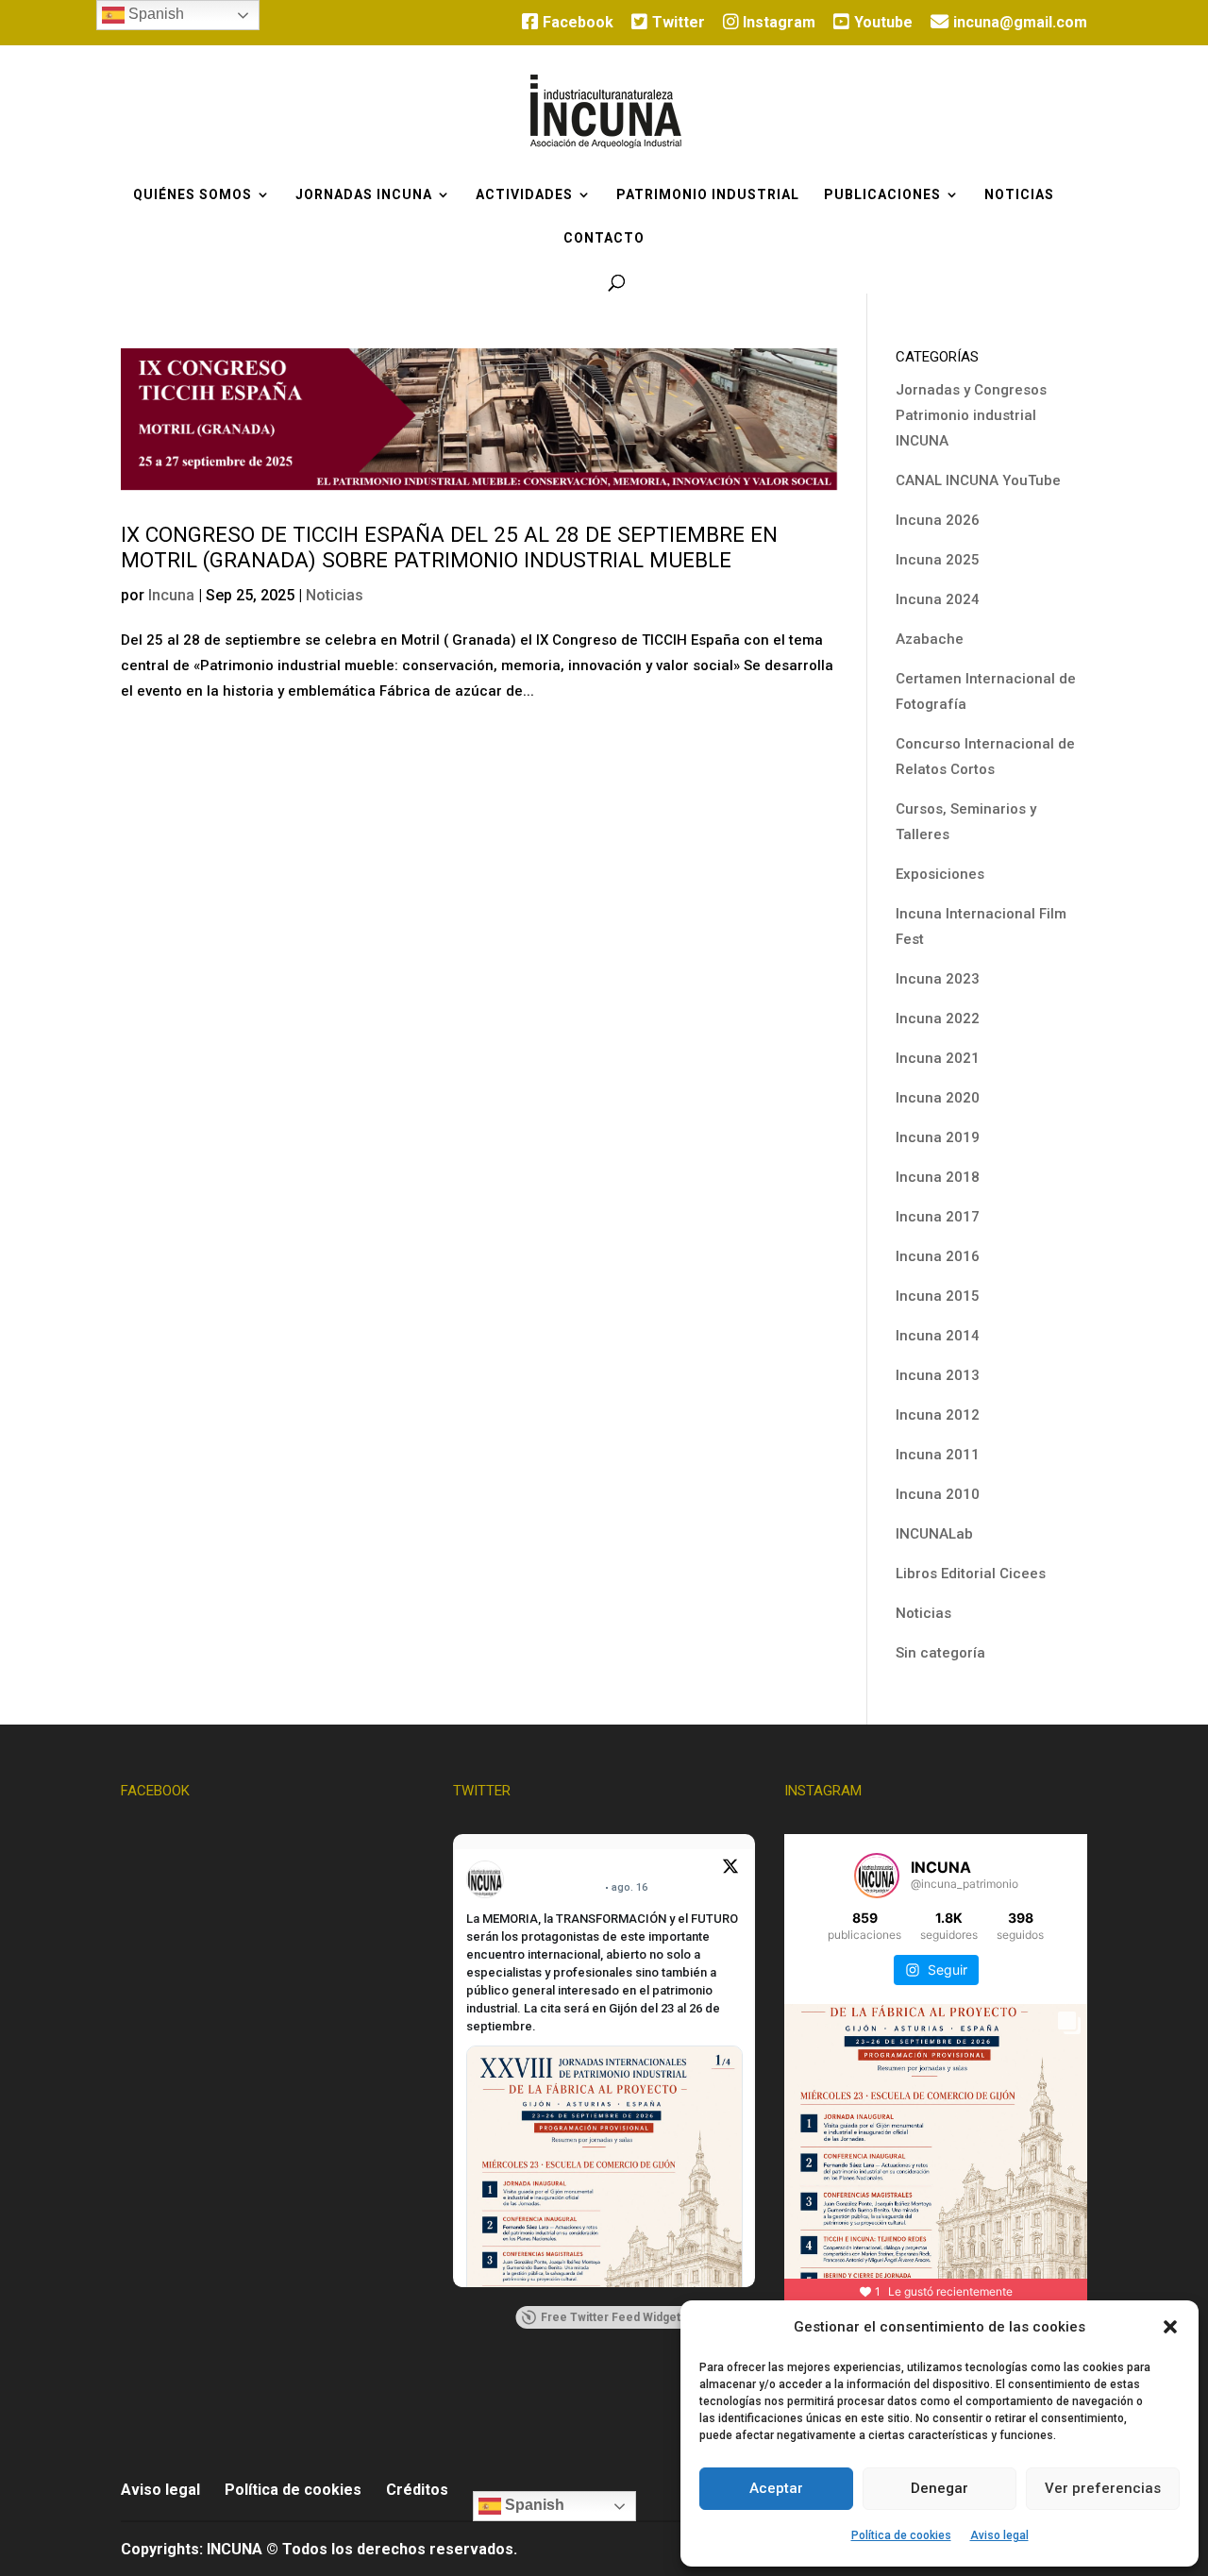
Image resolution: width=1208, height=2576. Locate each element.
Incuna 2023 (938, 979)
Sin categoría (940, 1653)
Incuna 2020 (938, 1098)
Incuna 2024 (938, 599)
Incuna (171, 595)
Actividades (524, 195)
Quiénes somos (193, 195)
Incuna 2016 (938, 1256)
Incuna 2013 (938, 1375)
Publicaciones (882, 195)
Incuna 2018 (938, 1177)
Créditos (417, 2490)
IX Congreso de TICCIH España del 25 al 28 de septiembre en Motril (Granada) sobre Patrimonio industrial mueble (449, 547)
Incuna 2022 (938, 1019)
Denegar (940, 2488)
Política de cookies (901, 2535)
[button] (1170, 2327)
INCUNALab (934, 1534)
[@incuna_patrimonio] (877, 1876)
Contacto (604, 238)
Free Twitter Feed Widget (611, 2317)
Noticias (1019, 195)
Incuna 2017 (938, 1217)
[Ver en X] (730, 1869)
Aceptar (776, 2488)
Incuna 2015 (938, 1296)
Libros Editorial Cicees (971, 1574)
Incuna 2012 (938, 1415)
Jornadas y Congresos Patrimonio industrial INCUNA (971, 415)
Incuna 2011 (938, 1455)
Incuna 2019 (938, 1137)
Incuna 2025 (938, 560)
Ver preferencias (1103, 2488)
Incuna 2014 (938, 1336)
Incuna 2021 (938, 1058)
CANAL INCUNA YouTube (978, 480)
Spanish (533, 2505)
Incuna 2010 (938, 1494)
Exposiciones (940, 874)
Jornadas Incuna (364, 195)
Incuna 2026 (938, 520)
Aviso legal (999, 2535)
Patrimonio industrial (708, 195)
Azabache (930, 639)
